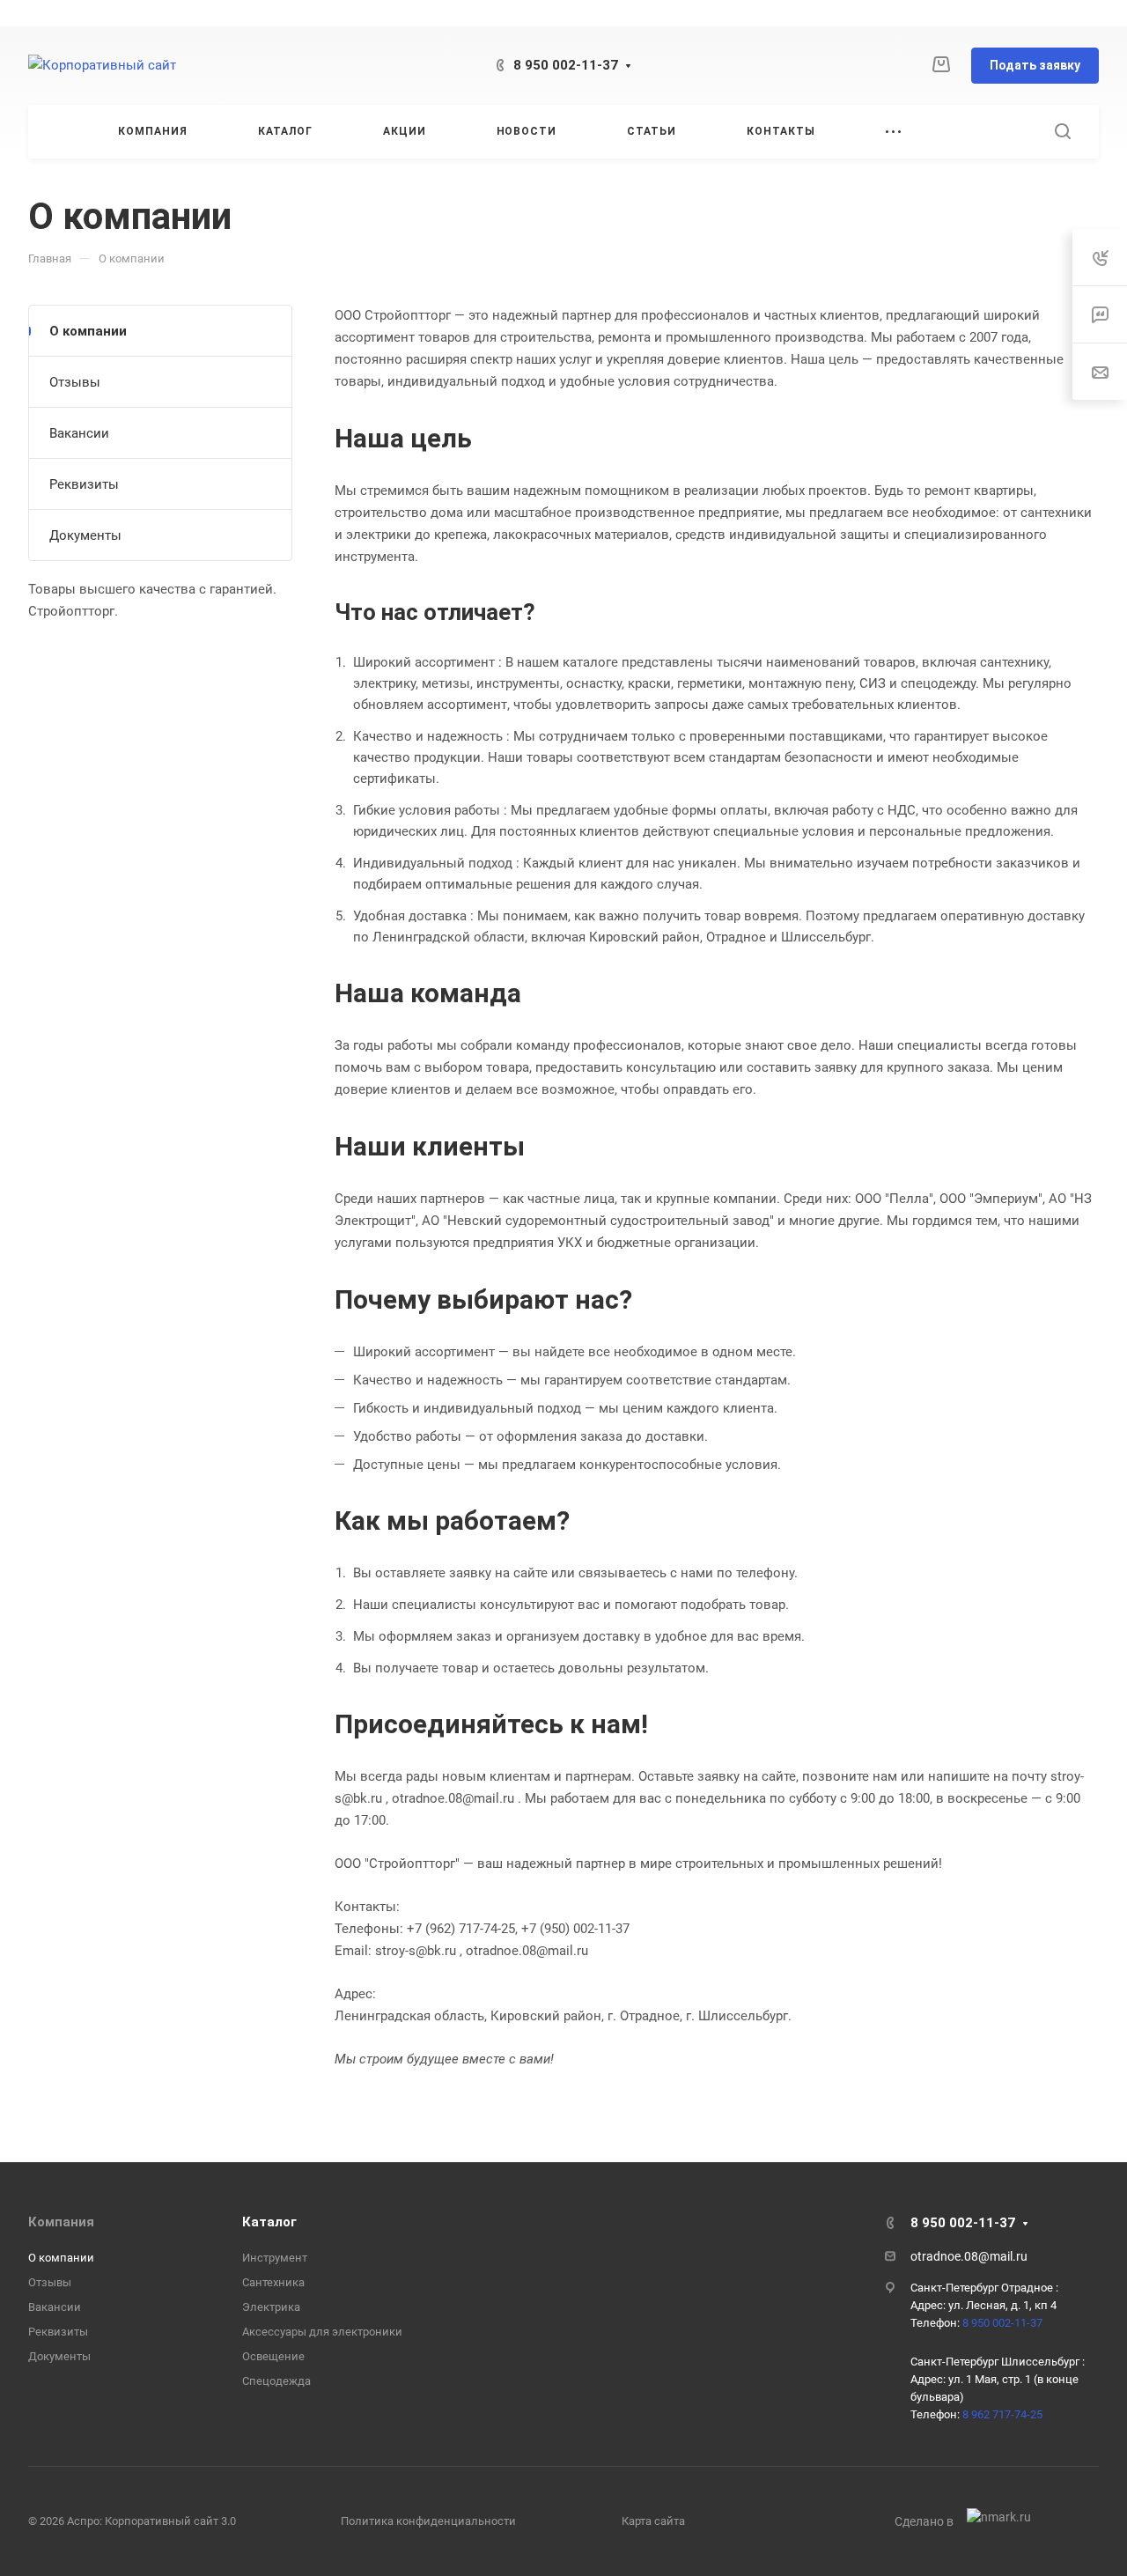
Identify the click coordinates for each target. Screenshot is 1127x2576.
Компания (61, 2222)
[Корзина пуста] (941, 65)
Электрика (271, 2307)
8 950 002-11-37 (566, 65)
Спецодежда (276, 2381)
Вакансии (79, 433)
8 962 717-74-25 (1002, 2414)
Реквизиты (84, 484)
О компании (88, 331)
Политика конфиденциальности (428, 2521)
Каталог (269, 2222)
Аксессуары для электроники (322, 2332)
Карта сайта (653, 2521)
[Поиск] (1062, 132)
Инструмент (275, 2258)
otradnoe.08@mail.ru (969, 2256)
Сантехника (273, 2282)
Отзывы (75, 382)
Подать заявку (1035, 65)
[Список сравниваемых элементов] (904, 66)
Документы (85, 535)
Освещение (273, 2356)
